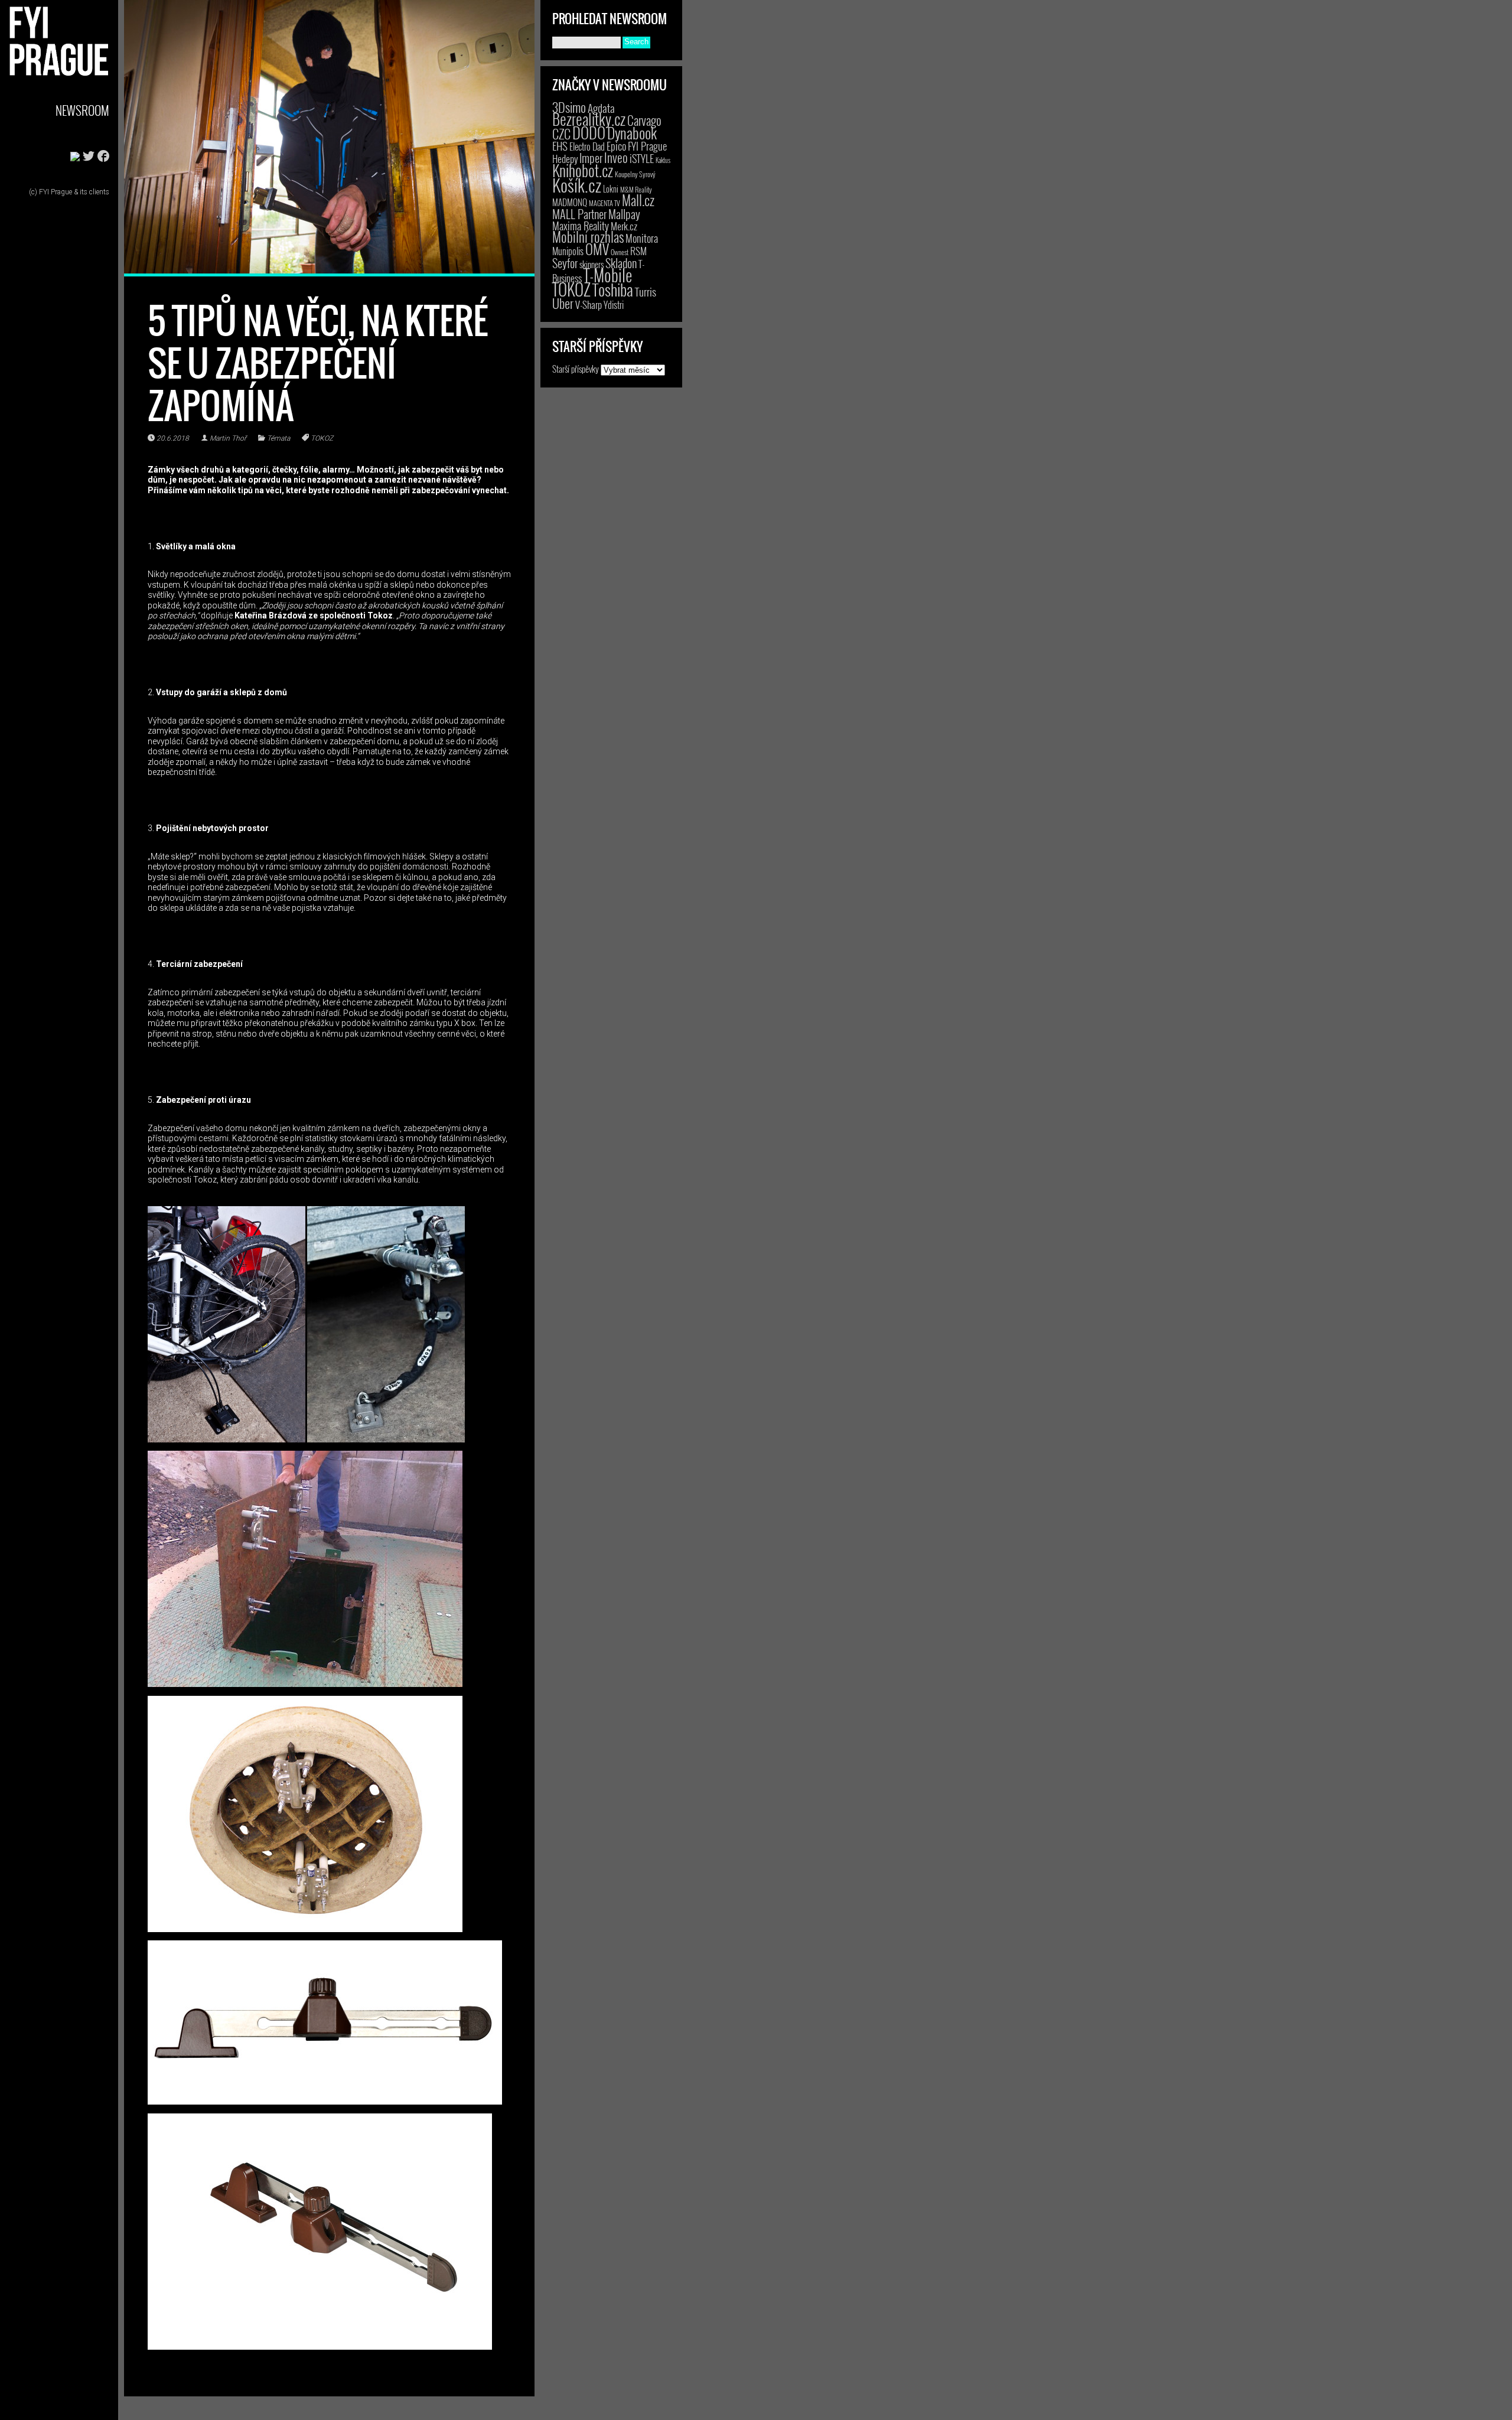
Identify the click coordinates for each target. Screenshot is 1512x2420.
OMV (597, 249)
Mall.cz (638, 200)
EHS (560, 146)
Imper (591, 158)
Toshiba (613, 289)
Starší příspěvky (576, 369)
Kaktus (663, 160)
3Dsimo (569, 107)
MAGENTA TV (605, 203)
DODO (589, 132)
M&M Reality (636, 189)
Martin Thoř (228, 438)
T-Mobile (608, 275)
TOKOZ (322, 438)
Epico (616, 146)
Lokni (611, 189)
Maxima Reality (581, 226)
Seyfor (565, 263)
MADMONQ (570, 202)
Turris (646, 291)
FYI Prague (647, 146)
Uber (563, 303)
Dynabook (632, 133)
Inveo (616, 157)
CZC (561, 133)
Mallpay (624, 214)
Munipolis (568, 251)
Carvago (644, 120)
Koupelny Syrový (635, 174)
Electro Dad (587, 146)
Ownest (620, 252)
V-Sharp (589, 304)
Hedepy (565, 159)
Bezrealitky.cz (589, 119)
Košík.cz (577, 185)
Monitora (642, 238)
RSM (638, 251)
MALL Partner (579, 214)
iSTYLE (642, 158)
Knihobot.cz (583, 170)
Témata (278, 438)
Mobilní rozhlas (588, 237)
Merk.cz (624, 226)
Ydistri (614, 305)
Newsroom (82, 110)
